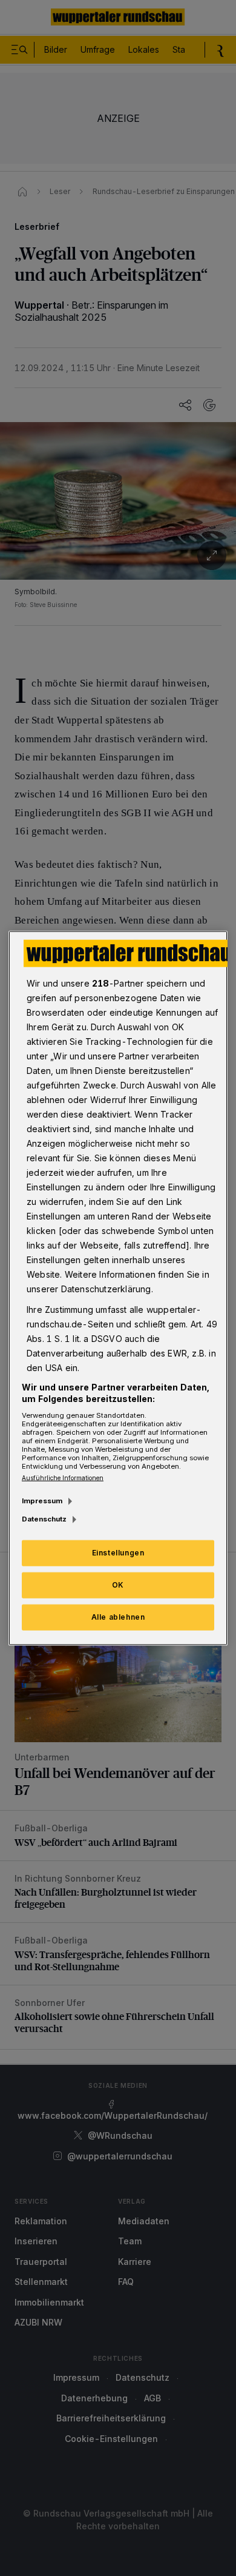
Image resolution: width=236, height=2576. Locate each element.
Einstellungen (118, 1553)
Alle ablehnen (118, 1617)
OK (118, 1585)
